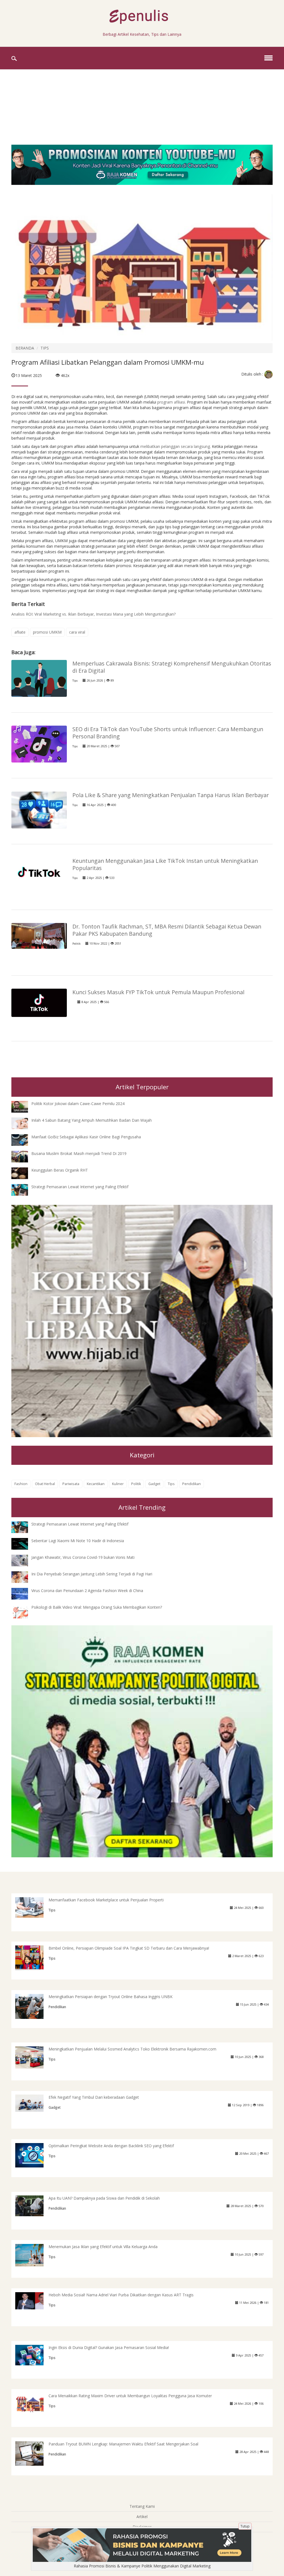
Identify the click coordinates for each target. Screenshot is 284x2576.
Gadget (154, 1484)
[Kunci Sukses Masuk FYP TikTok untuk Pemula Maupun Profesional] (39, 1002)
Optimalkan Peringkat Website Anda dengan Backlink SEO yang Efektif (111, 2146)
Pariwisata (71, 1484)
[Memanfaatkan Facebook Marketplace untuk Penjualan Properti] (34, 1907)
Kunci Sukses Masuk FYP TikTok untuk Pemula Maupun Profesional (158, 992)
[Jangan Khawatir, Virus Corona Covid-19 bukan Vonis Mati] (24, 1560)
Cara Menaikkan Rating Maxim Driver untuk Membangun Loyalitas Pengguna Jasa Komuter (130, 2396)
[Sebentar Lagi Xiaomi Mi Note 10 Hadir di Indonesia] (24, 1543)
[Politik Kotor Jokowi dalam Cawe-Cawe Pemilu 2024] (24, 1106)
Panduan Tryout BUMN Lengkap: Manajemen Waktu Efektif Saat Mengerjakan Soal (123, 2444)
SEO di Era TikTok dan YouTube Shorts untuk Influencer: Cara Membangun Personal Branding (168, 733)
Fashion (21, 1484)
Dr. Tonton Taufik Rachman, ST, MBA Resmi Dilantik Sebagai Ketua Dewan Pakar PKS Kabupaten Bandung (167, 930)
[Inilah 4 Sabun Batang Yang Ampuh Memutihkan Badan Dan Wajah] (24, 1123)
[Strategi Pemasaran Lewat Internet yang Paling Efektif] (24, 1189)
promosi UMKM (47, 632)
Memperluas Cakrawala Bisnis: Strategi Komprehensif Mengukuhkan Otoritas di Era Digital (172, 667)
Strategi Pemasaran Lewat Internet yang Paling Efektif (80, 1187)
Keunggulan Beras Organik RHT (60, 1170)
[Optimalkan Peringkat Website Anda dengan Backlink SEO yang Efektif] (34, 2155)
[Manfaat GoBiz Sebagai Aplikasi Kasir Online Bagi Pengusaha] (24, 1140)
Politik (76, 944)
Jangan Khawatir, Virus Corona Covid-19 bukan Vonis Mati (83, 1557)
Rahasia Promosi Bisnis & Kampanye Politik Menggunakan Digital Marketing (142, 2566)
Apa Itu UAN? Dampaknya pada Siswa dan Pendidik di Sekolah (104, 2198)
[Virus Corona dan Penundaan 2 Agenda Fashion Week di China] (24, 1593)
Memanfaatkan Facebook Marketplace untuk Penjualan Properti (106, 1900)
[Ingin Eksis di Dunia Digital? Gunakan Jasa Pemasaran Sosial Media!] (34, 2355)
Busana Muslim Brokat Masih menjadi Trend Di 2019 (79, 1153)
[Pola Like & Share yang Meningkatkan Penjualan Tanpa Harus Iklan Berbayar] (39, 809)
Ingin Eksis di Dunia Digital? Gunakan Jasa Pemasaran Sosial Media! (109, 2347)
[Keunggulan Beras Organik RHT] (24, 1173)
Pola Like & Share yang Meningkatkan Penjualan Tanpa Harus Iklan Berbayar (171, 795)
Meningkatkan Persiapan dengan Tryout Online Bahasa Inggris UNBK (111, 1997)
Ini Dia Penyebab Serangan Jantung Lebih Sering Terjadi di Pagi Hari (92, 1574)
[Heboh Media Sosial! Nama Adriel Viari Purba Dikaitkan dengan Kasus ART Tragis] (34, 2300)
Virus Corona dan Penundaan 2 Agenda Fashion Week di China (87, 1591)
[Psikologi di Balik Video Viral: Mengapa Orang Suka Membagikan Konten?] (24, 1612)
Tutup (245, 2526)
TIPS (45, 348)
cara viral (77, 632)
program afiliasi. (172, 402)
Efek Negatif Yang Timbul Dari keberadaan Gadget (94, 2097)
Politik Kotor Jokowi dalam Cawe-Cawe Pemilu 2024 (78, 1104)
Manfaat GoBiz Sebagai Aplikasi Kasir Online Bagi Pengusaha (86, 1137)
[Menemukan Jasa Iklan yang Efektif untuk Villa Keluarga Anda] (34, 2255)
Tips (75, 681)
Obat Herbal (45, 1484)
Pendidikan (192, 1484)
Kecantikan (96, 1484)
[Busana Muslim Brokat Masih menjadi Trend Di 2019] (24, 1156)
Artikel (142, 2517)
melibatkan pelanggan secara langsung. (176, 446)
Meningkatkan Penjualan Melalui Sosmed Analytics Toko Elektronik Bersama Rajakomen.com (132, 2049)
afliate (20, 632)
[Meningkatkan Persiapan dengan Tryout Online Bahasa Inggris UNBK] (34, 2007)
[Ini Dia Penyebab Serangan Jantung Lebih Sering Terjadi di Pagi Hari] (24, 1577)
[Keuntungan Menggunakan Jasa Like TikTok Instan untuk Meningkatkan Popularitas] (39, 872)
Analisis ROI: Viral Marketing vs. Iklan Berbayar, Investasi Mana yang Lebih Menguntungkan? (93, 614)
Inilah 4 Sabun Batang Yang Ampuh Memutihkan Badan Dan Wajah (92, 1120)
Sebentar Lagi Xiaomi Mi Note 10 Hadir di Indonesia (78, 1541)
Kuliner (118, 1484)
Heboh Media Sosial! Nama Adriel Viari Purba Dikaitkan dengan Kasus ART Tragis (121, 2295)
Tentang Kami (142, 2506)
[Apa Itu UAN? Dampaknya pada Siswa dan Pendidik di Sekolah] (34, 2205)
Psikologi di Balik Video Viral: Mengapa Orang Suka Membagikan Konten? (97, 1607)
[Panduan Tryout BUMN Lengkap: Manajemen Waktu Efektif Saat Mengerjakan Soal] (34, 2453)
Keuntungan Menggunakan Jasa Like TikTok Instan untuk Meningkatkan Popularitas (165, 864)
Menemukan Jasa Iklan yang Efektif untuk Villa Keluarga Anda (103, 2247)
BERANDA (25, 348)
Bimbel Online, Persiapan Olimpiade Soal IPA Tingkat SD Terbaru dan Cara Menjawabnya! (129, 1948)
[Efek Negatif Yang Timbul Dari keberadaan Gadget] (34, 2103)
